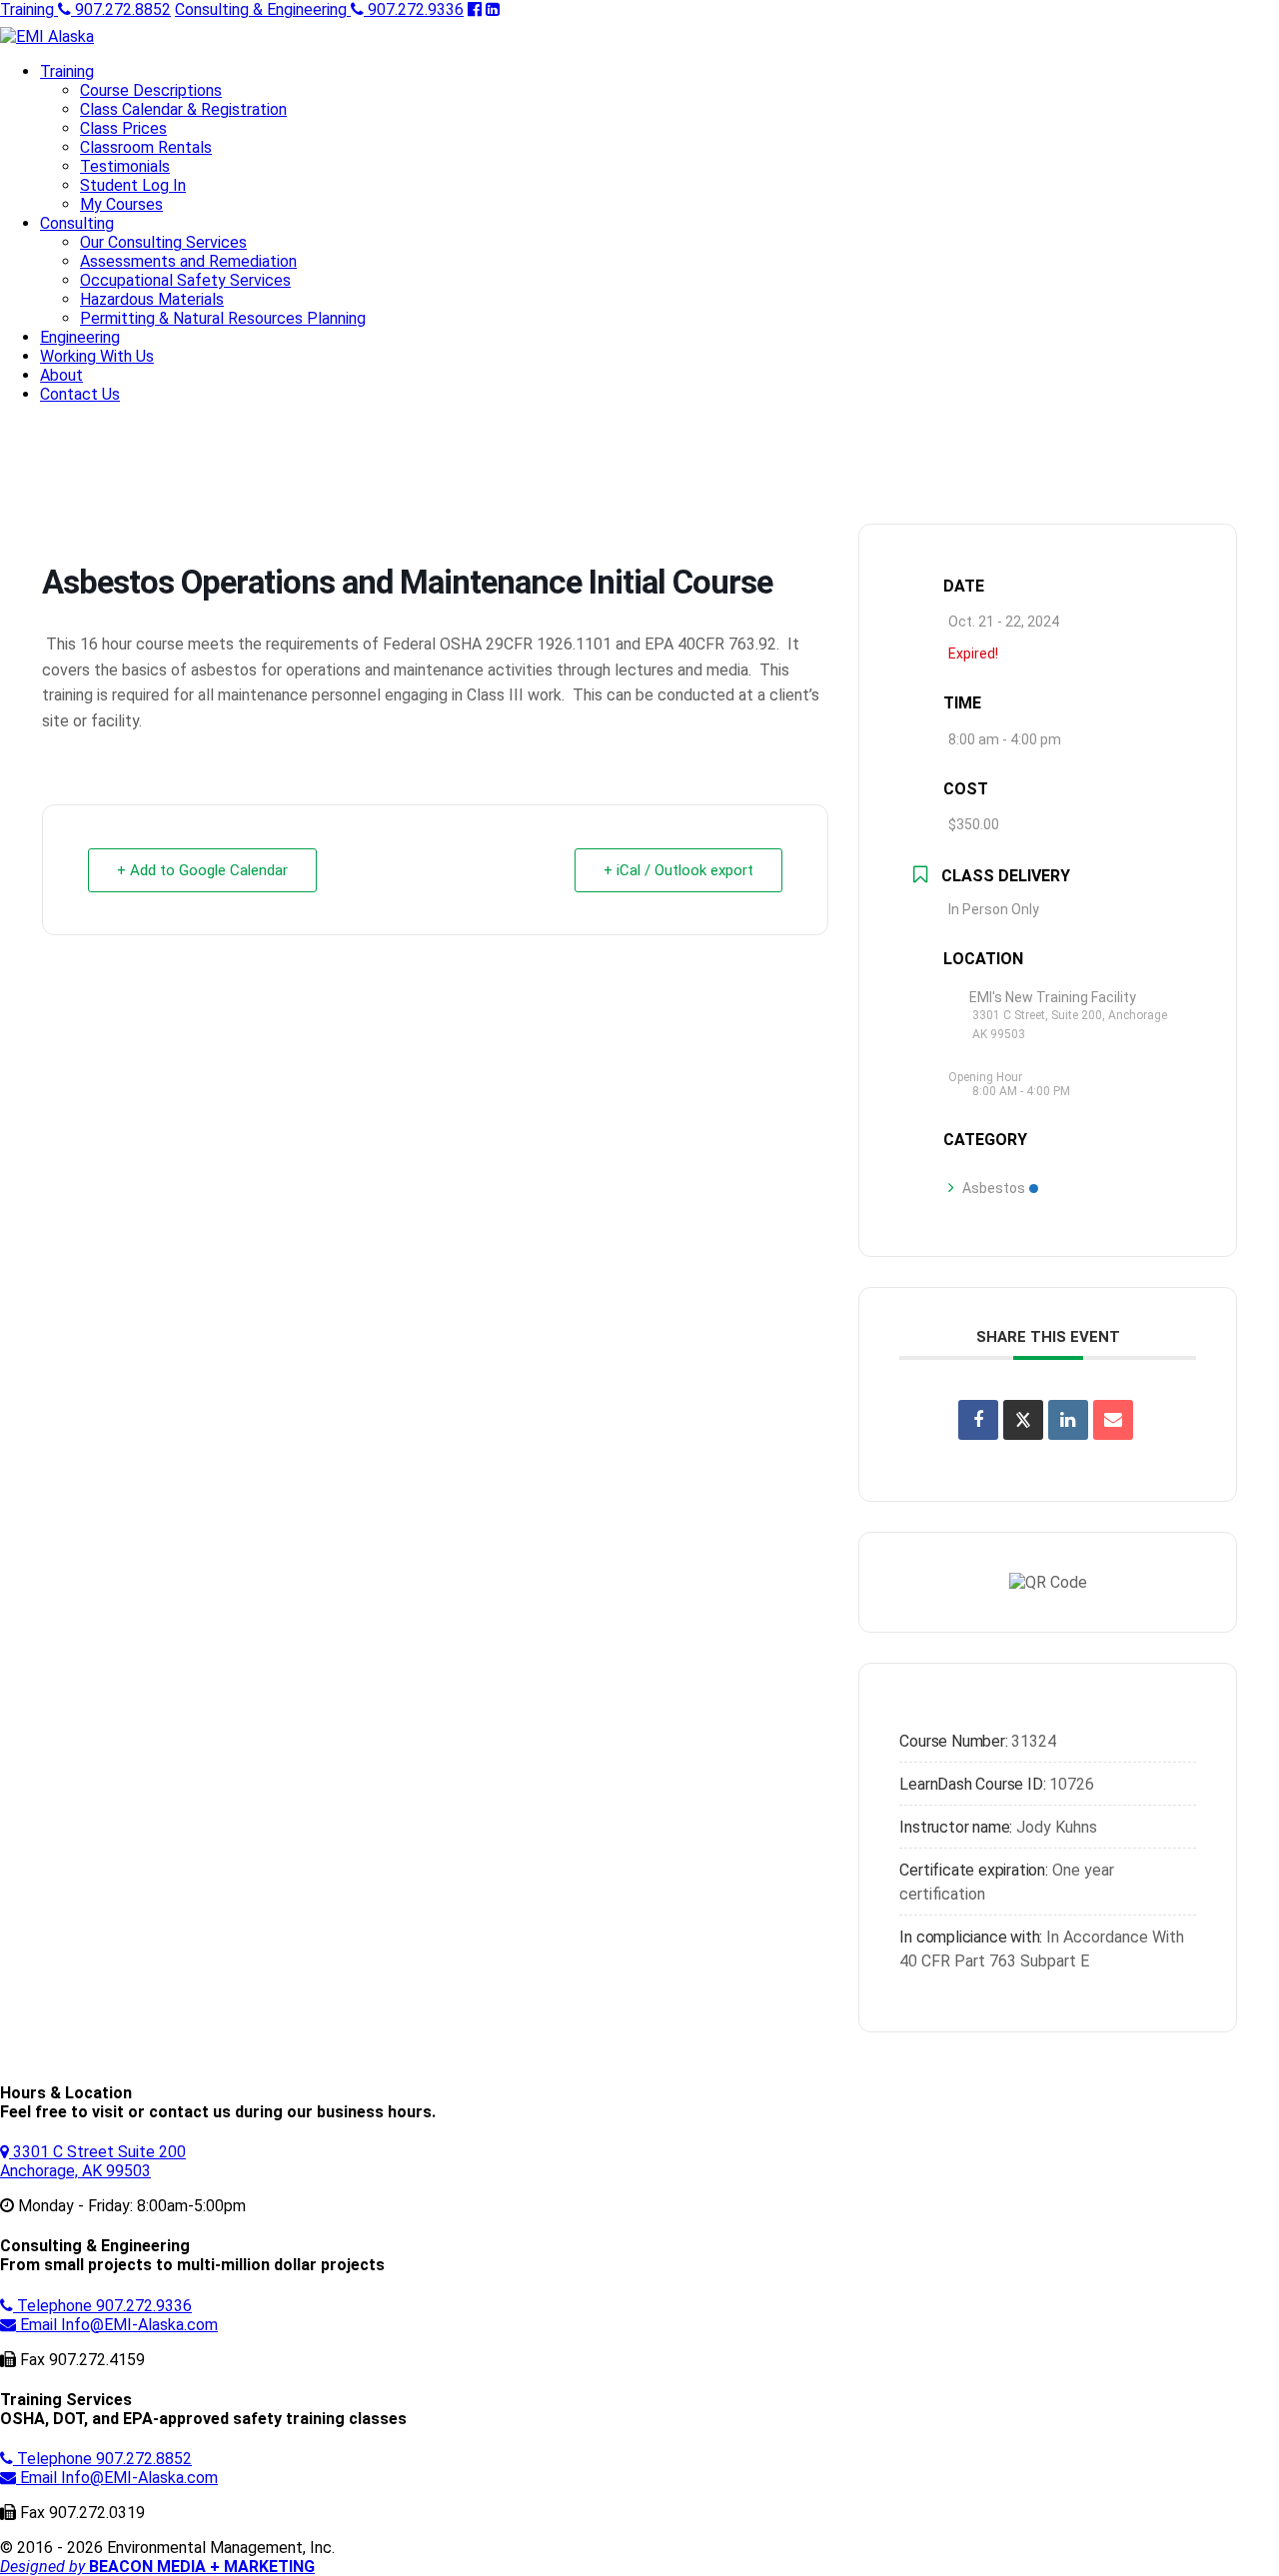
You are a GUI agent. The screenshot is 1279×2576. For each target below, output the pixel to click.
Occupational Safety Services (185, 280)
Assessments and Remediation (188, 261)
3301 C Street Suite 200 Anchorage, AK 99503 (93, 2161)
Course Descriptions (151, 90)
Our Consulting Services (163, 242)
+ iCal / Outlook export (678, 870)
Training (67, 71)
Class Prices (123, 128)
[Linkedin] (1068, 1420)
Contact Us (80, 394)
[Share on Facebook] (978, 1420)
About (61, 375)
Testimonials (125, 166)
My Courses (121, 204)
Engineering (80, 337)
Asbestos (994, 1188)
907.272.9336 (319, 9)
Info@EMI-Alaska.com (119, 2325)
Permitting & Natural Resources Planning (223, 318)
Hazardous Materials (152, 299)
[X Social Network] (1023, 1420)
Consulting (77, 223)
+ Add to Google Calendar (202, 870)
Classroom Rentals (146, 147)
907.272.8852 (85, 9)
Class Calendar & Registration (183, 109)
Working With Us (97, 356)
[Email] (1113, 1420)
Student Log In (133, 185)
